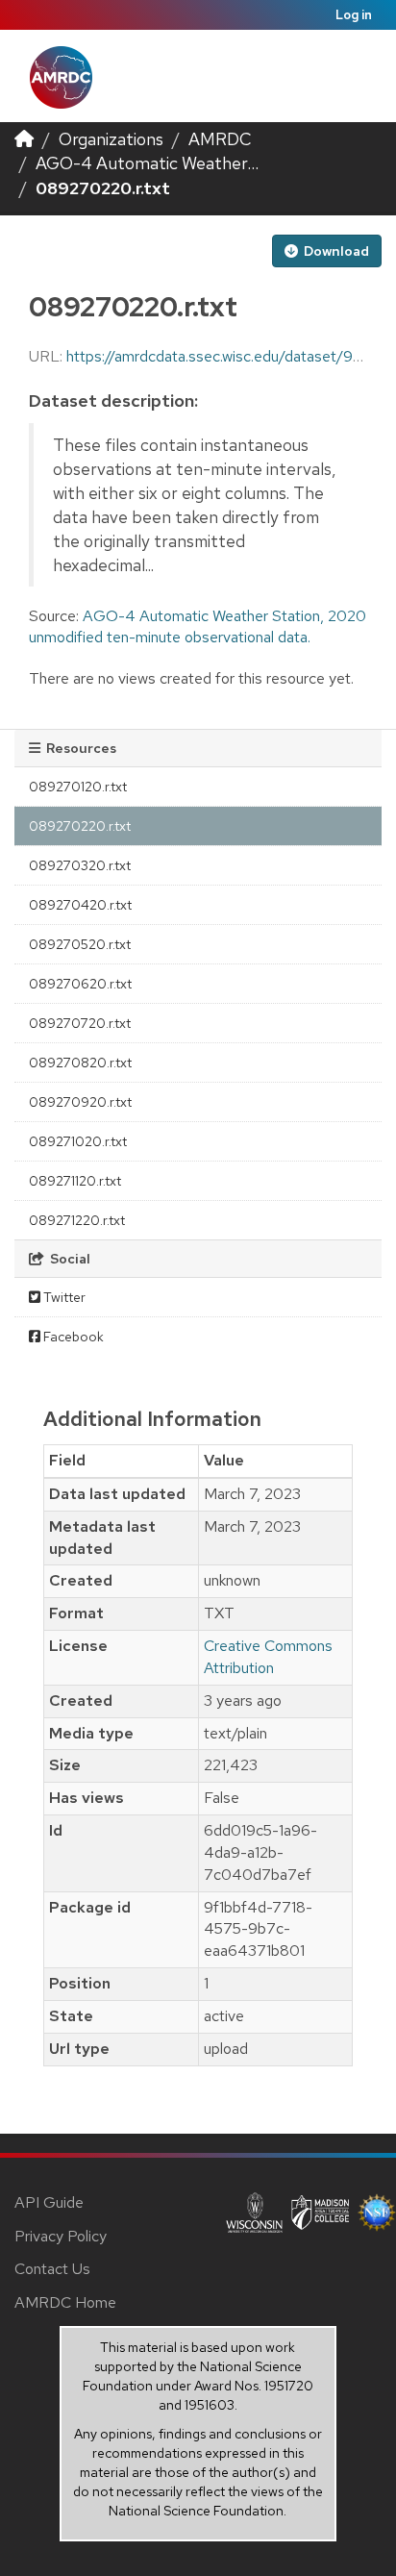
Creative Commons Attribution (268, 1657)
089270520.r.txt (80, 944)
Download (335, 251)
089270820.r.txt (80, 1063)
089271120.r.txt (75, 1181)
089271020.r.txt (78, 1141)
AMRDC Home (65, 2302)
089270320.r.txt (80, 865)
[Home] (24, 139)
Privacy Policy (61, 2236)
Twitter (63, 1297)
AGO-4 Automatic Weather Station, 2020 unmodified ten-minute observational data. (198, 627)
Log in (354, 15)
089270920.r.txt (80, 1102)
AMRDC (220, 139)
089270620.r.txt (80, 984)
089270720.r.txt (80, 1023)
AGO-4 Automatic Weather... (147, 163)
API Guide (49, 2202)
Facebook (72, 1337)
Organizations (111, 139)
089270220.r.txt (103, 188)
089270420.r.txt (80, 905)
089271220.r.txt (77, 1220)
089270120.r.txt (78, 787)
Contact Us (52, 2269)
